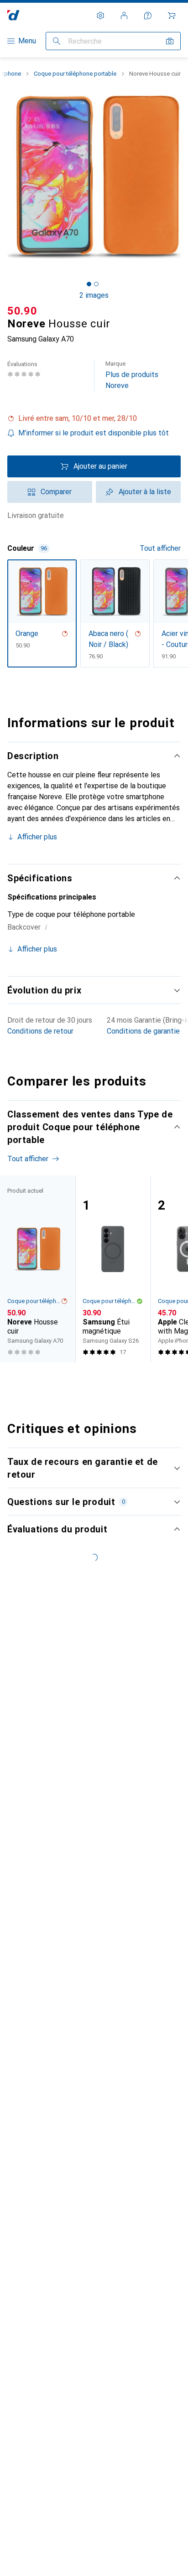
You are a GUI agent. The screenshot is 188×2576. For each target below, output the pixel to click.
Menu (27, 41)
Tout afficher (160, 548)
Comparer (56, 492)
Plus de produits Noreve (132, 375)
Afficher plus (37, 837)
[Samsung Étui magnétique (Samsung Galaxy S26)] (113, 1269)
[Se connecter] (124, 16)
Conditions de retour (40, 1031)
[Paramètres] (100, 16)
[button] (94, 419)
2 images (94, 295)
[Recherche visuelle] (170, 41)
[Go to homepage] (13, 15)
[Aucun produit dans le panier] (172, 16)
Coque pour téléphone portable (75, 74)
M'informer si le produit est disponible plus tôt (94, 433)
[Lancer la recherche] (57, 41)
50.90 (22, 311)
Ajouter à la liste (145, 492)
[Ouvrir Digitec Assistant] (148, 16)
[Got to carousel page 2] (96, 284)
